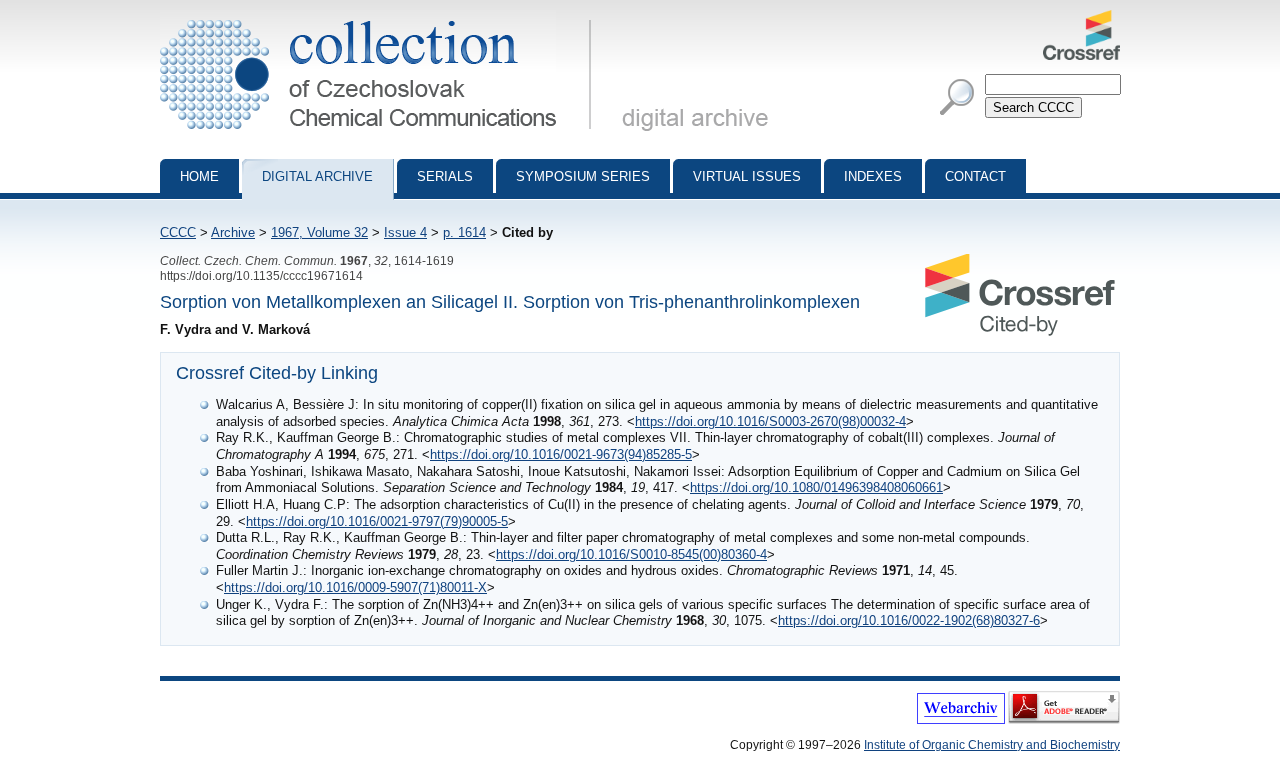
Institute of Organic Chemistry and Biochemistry (992, 745)
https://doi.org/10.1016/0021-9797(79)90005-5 (377, 521)
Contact (975, 176)
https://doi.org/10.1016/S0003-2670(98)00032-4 (770, 421)
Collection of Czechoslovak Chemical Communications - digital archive (381, 18)
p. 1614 (464, 232)
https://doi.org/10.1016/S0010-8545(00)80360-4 (631, 554)
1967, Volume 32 (319, 232)
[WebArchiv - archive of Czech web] (961, 720)
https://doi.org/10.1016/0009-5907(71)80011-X (355, 587)
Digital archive (317, 176)
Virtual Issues (747, 176)
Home (199, 176)
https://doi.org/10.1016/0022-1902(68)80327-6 (909, 620)
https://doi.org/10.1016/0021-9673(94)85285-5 (561, 454)
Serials (445, 176)
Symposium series (583, 176)
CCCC (178, 232)
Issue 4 (405, 232)
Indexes (873, 176)
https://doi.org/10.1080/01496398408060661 (816, 487)
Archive (233, 232)
